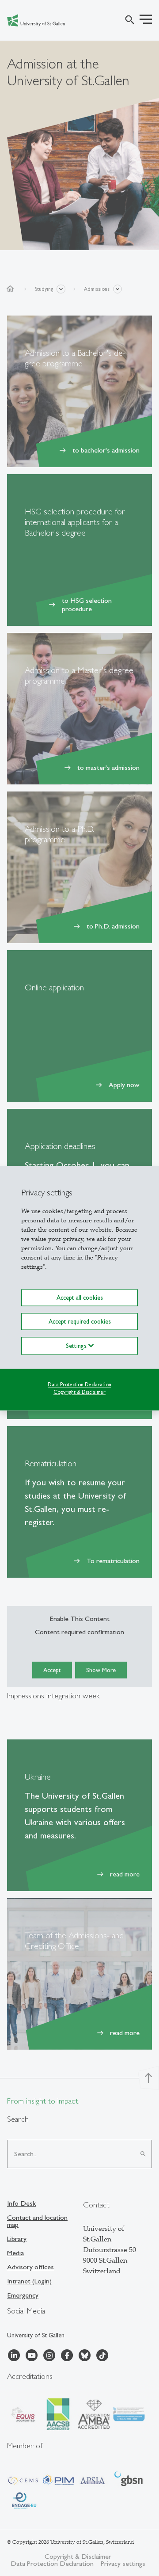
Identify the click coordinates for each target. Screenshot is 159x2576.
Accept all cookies (80, 1298)
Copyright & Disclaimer (79, 1392)
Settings (77, 1346)
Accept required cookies (80, 1321)
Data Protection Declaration (79, 1385)
